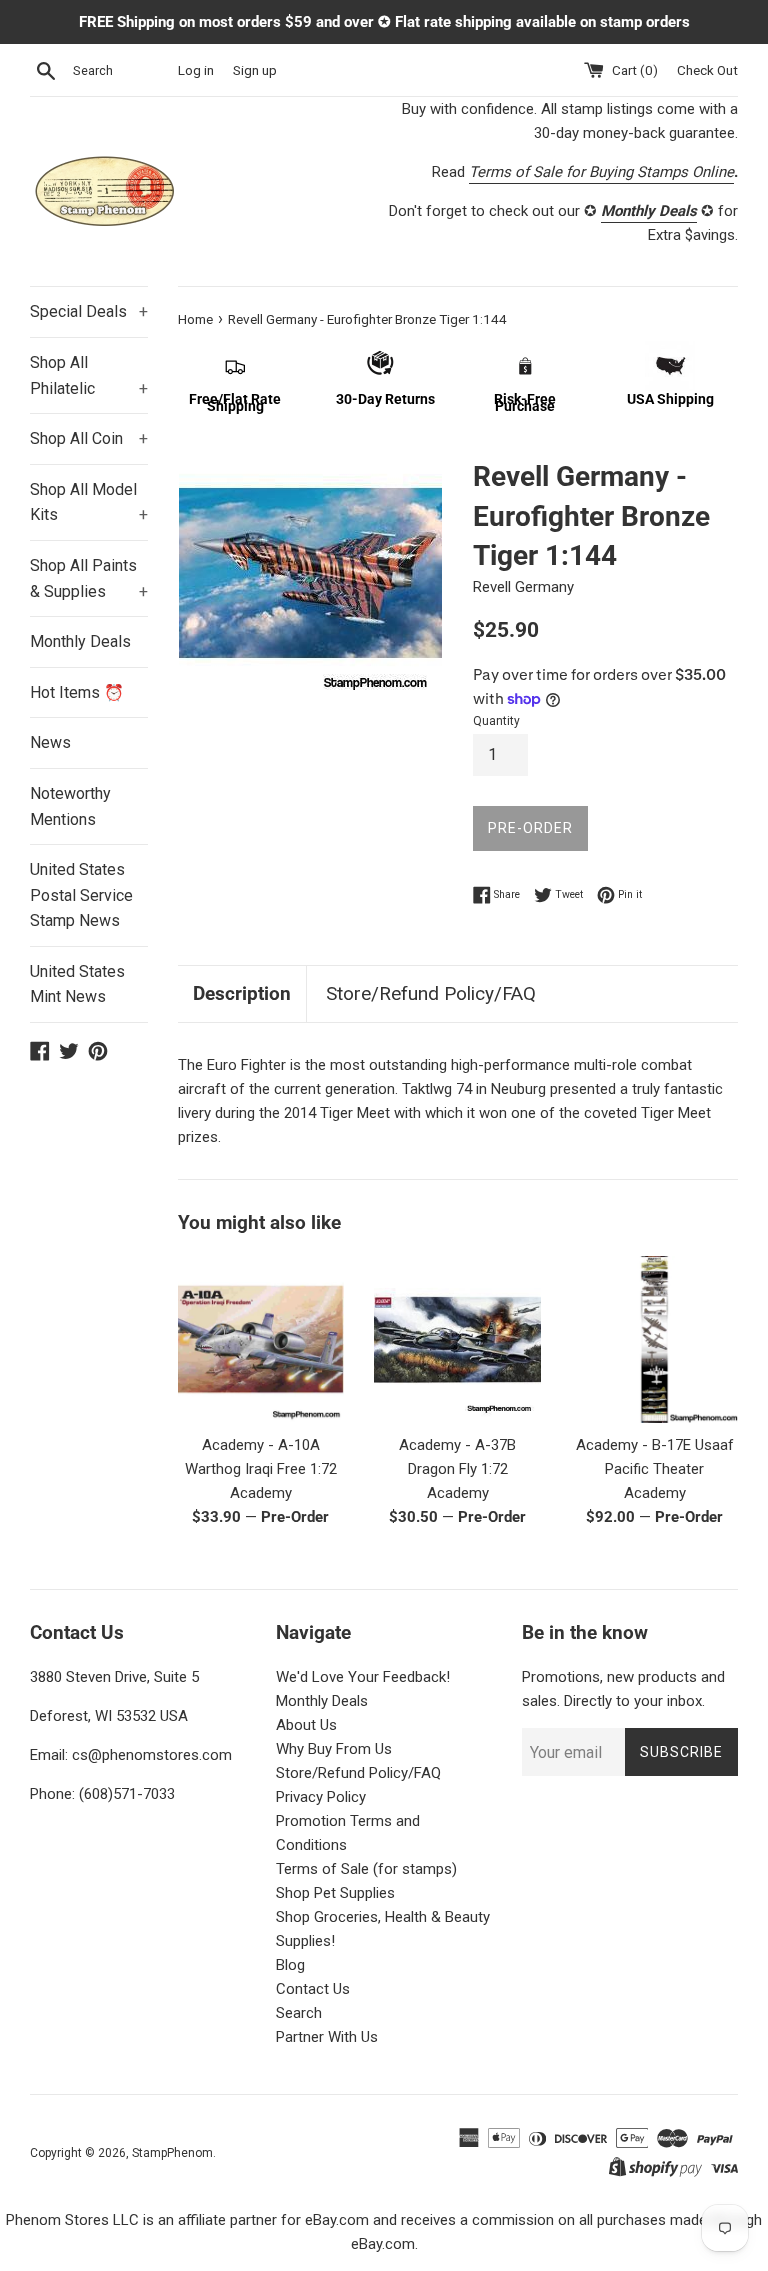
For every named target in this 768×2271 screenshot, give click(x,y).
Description (242, 993)
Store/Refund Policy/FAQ (431, 993)
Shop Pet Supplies (335, 1893)
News (50, 742)
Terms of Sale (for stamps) (366, 1869)
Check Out (707, 70)
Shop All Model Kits (89, 502)
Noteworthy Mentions (70, 806)
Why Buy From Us (334, 1749)
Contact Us (313, 1989)
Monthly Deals (80, 641)
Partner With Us (327, 2037)
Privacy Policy (321, 1797)
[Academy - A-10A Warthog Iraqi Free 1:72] (261, 1339)
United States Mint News (77, 984)
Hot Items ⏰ (77, 692)
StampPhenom (172, 2153)
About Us (306, 1725)
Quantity (496, 721)
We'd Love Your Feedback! (363, 1677)
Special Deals (89, 311)
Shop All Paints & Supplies (89, 578)
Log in (196, 70)
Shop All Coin (89, 438)
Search (299, 2013)
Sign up (255, 70)
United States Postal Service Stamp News (81, 895)
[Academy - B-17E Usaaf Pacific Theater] (654, 1339)
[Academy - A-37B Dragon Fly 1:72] (457, 1339)
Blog (290, 1965)
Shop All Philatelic (89, 375)
